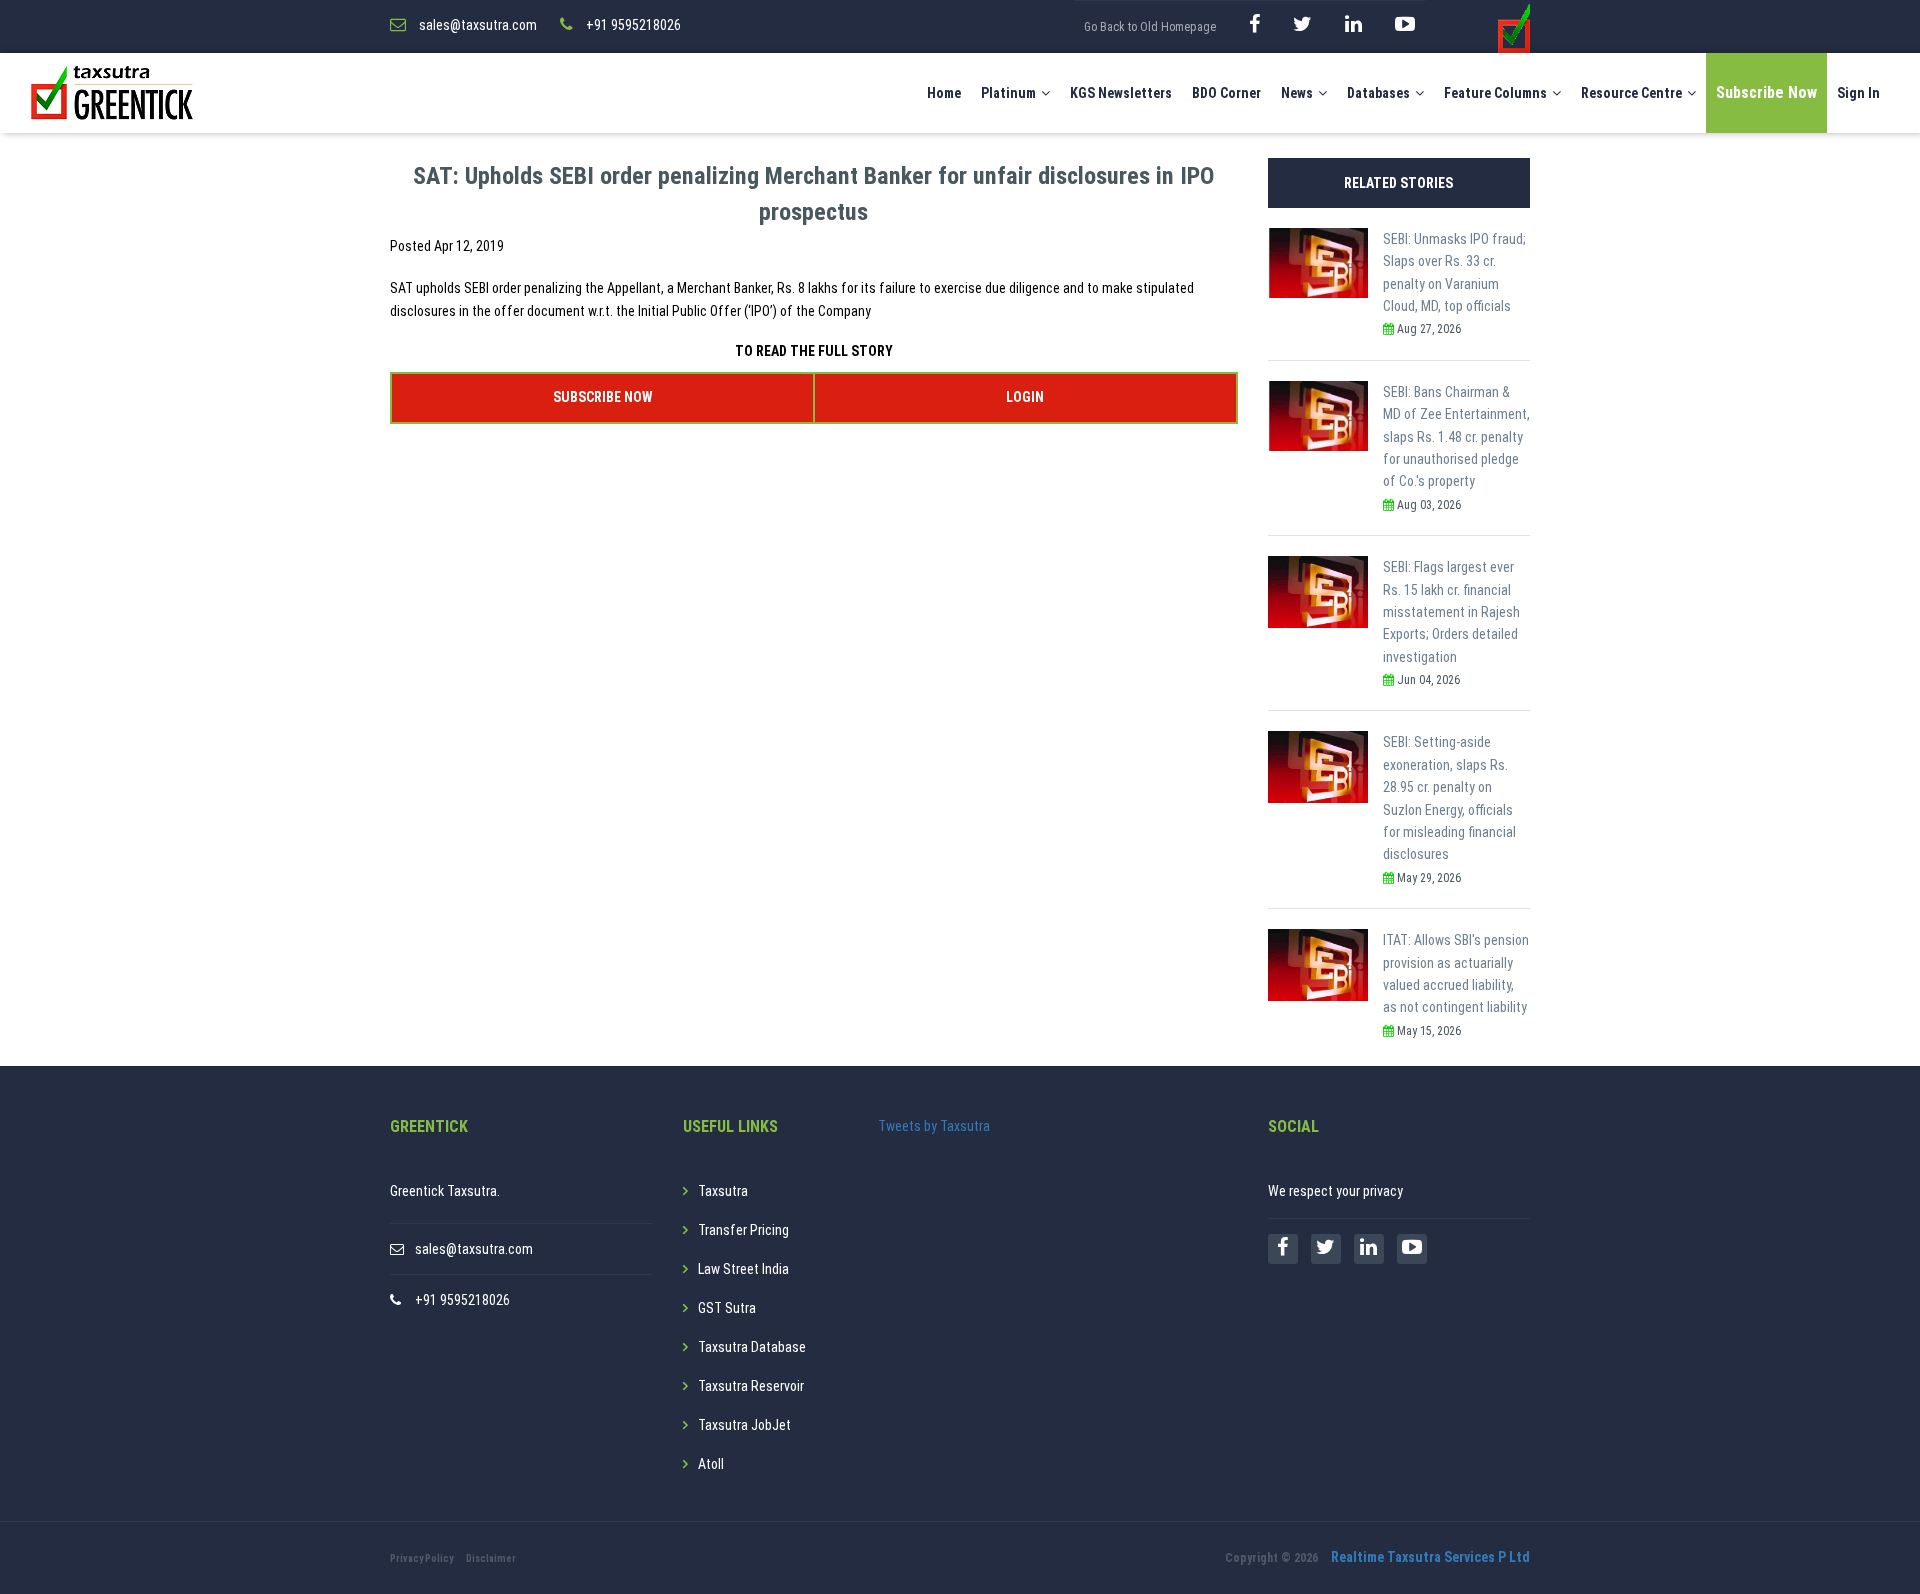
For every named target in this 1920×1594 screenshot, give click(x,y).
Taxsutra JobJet (744, 1425)
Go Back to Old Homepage (1150, 27)
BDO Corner (1226, 93)
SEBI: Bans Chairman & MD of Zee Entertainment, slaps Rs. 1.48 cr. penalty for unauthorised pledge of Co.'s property (1456, 437)
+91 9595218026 (462, 1300)
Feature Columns (1495, 93)
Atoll (711, 1464)
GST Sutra (727, 1308)
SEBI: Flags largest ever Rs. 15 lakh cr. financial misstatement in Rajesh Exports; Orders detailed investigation (1451, 612)
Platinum (1008, 93)
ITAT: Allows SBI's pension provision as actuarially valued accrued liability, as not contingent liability (1456, 973)
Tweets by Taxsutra (934, 1126)
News (1297, 93)
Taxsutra (723, 1191)
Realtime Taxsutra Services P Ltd (1430, 1557)
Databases (1378, 93)
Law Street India (743, 1269)
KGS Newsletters (1121, 93)
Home (944, 93)
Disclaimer (491, 1558)
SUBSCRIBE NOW (602, 397)
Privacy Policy (421, 1558)
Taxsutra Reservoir (751, 1386)
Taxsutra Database (752, 1347)
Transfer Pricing (743, 1230)
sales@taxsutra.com (474, 1249)
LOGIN (1025, 397)
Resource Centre (1631, 93)
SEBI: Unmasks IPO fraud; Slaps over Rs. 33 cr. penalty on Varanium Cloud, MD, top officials (1454, 272)
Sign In (1858, 93)
